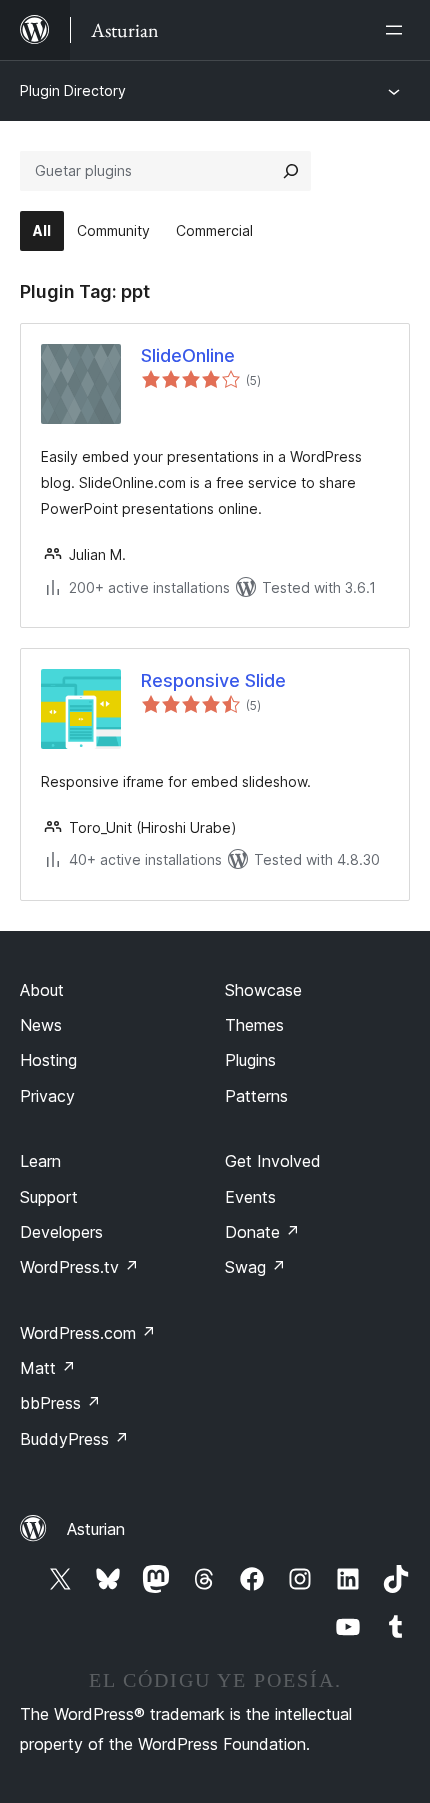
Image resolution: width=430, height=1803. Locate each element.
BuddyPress (74, 1439)
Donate (262, 1232)
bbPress (60, 1403)
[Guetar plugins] (291, 171)
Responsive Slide (213, 680)
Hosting (48, 1060)
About (42, 990)
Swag (255, 1267)
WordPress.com (88, 1333)
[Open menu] (398, 30)
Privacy (47, 1096)
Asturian (96, 1529)
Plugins (250, 1060)
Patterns (256, 1096)
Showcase (263, 990)
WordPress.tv (79, 1267)
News (41, 1025)
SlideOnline (188, 355)
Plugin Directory (73, 90)
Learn (40, 1161)
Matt (48, 1368)
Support (49, 1197)
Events (250, 1197)
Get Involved (273, 1161)
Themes (254, 1025)
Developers (61, 1232)
